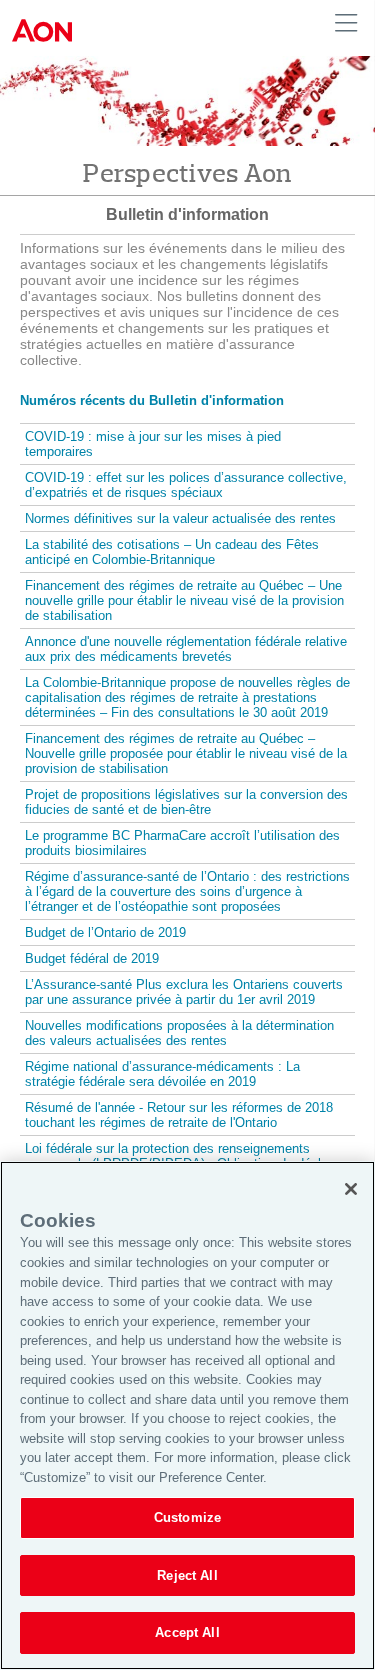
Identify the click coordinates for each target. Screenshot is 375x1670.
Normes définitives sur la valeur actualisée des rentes (180, 518)
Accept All (187, 1632)
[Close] (351, 1189)
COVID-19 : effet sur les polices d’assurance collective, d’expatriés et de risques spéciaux (186, 485)
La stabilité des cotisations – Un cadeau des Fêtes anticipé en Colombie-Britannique (172, 552)
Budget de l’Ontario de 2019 (105, 932)
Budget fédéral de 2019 (92, 958)
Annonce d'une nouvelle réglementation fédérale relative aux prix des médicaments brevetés (186, 649)
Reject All (187, 1575)
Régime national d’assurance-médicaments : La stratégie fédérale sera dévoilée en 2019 (162, 1074)
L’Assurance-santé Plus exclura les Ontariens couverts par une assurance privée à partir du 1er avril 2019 (184, 992)
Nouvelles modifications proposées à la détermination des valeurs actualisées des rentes (179, 1033)
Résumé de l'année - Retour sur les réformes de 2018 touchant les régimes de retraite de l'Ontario (179, 1115)
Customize (187, 1517)
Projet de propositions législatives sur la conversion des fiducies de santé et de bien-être (186, 802)
